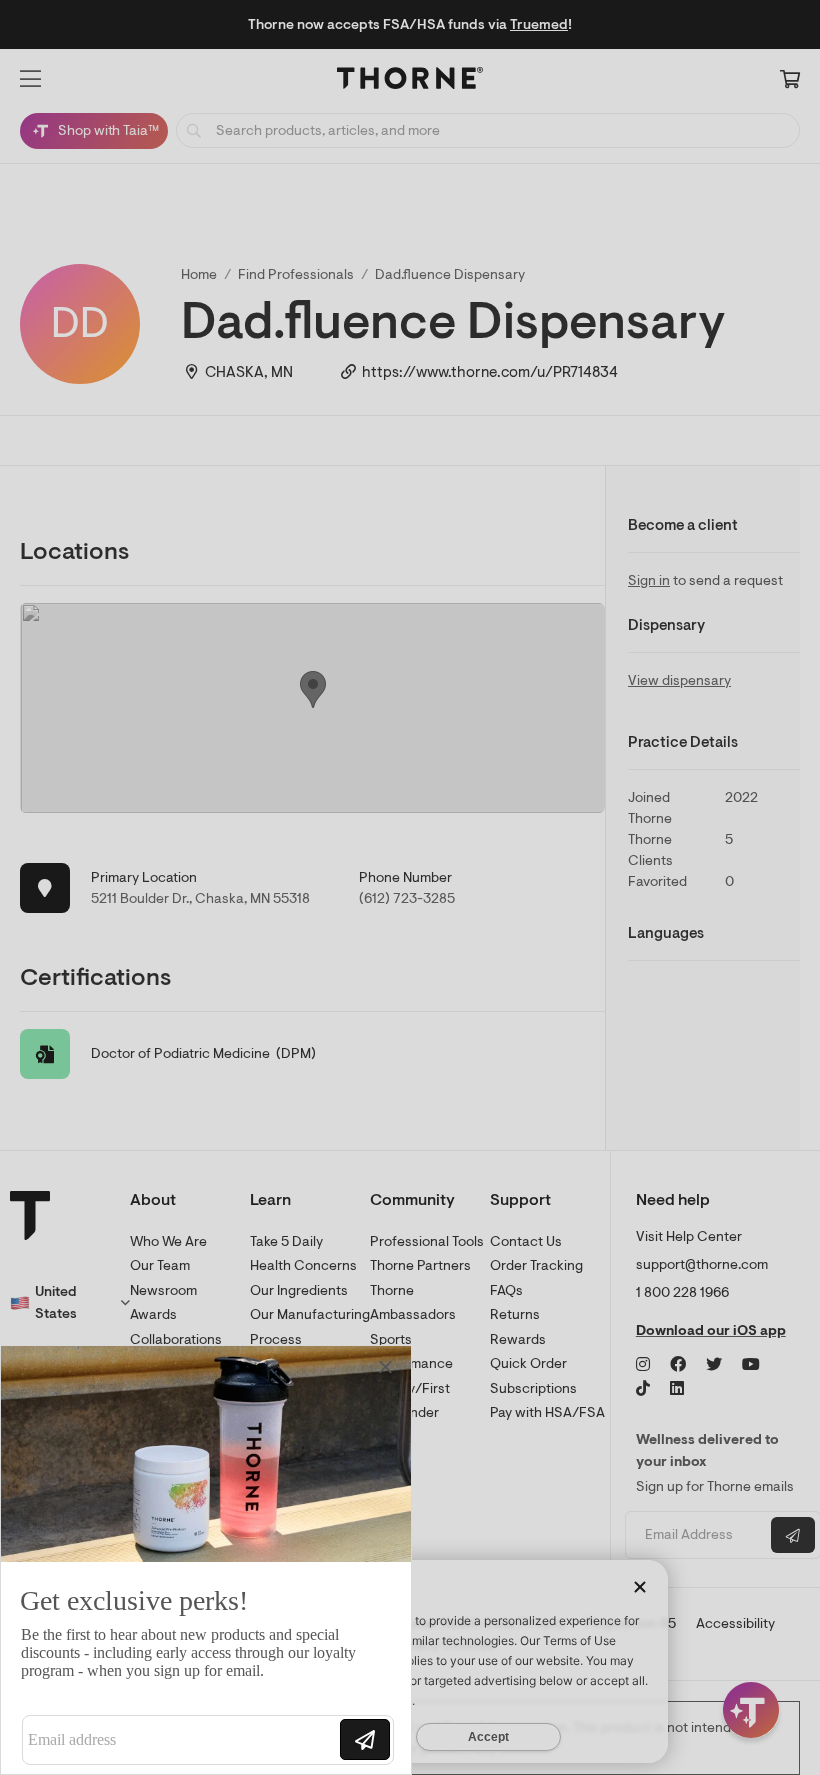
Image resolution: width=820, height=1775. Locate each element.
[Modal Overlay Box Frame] (206, 1560)
